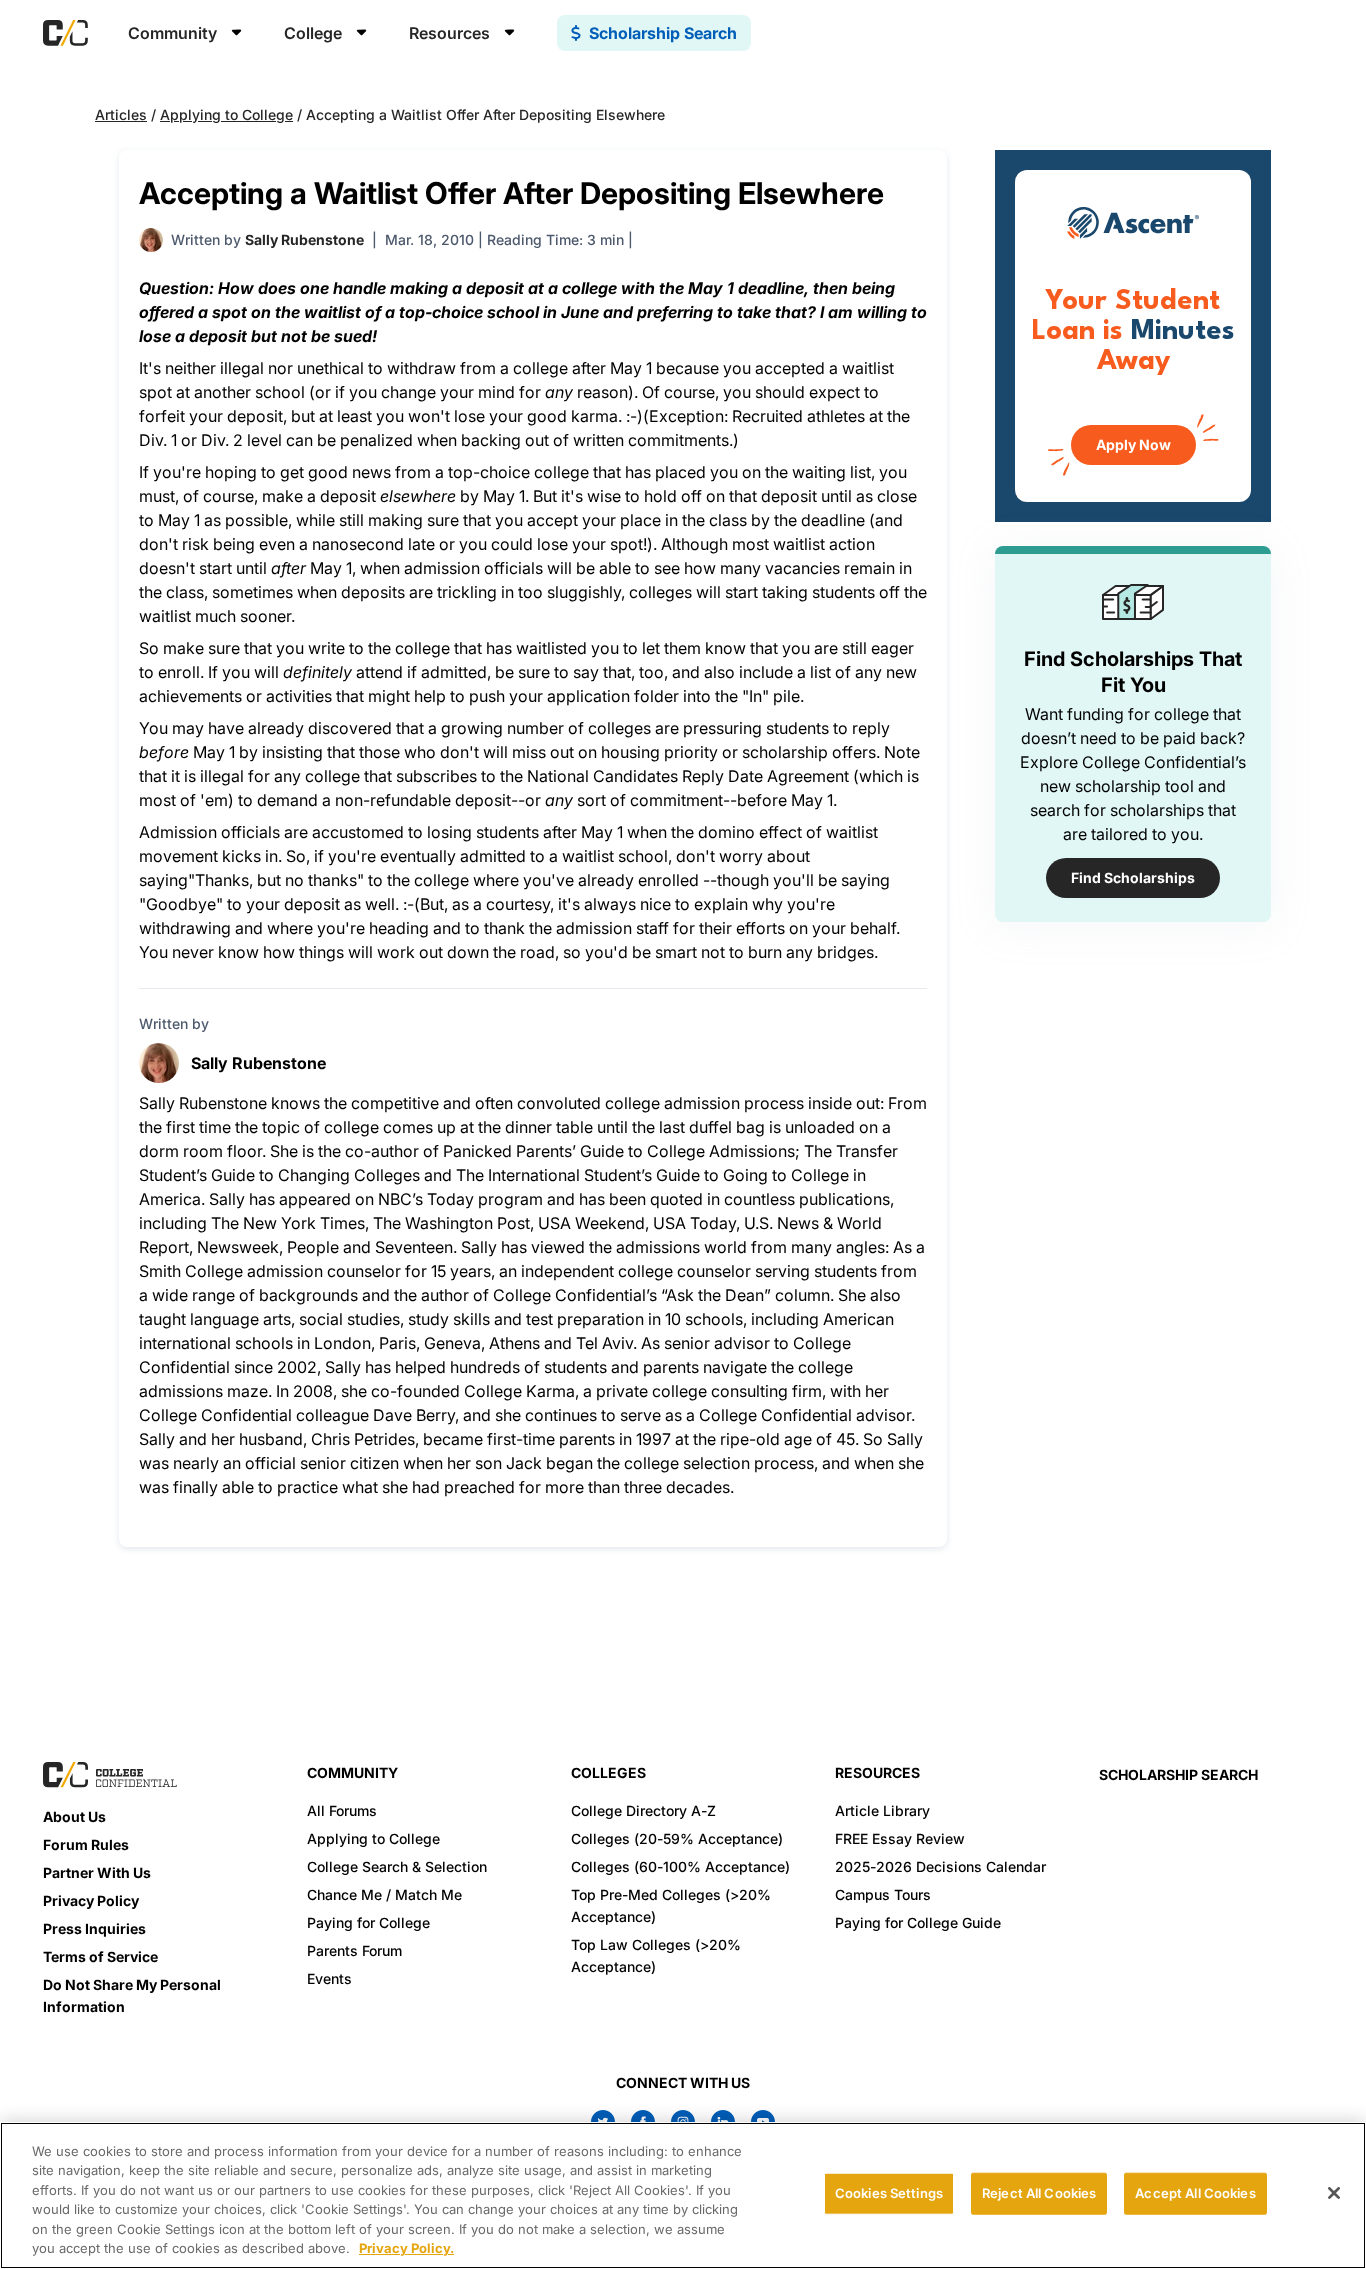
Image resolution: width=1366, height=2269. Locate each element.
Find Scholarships (1133, 877)
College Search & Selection (397, 1866)
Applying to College (226, 114)
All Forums (342, 1810)
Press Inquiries (94, 1928)
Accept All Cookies (1195, 2193)
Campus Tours (883, 1894)
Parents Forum (354, 1950)
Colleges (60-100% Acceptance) (680, 1866)
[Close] (1334, 2193)
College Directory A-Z (643, 1810)
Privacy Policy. (406, 2248)
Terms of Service (100, 1956)
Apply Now (1133, 444)
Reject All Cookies (1039, 2193)
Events (329, 1978)
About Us (74, 1816)
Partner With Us (97, 1872)
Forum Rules (86, 1844)
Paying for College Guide (918, 1922)
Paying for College (368, 1922)
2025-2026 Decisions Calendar (940, 1866)
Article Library (882, 1810)
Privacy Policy (91, 1900)
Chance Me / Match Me (384, 1894)
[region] (683, 2195)
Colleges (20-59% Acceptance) (677, 1838)
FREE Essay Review (900, 1838)
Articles (121, 114)
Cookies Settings (889, 2193)
